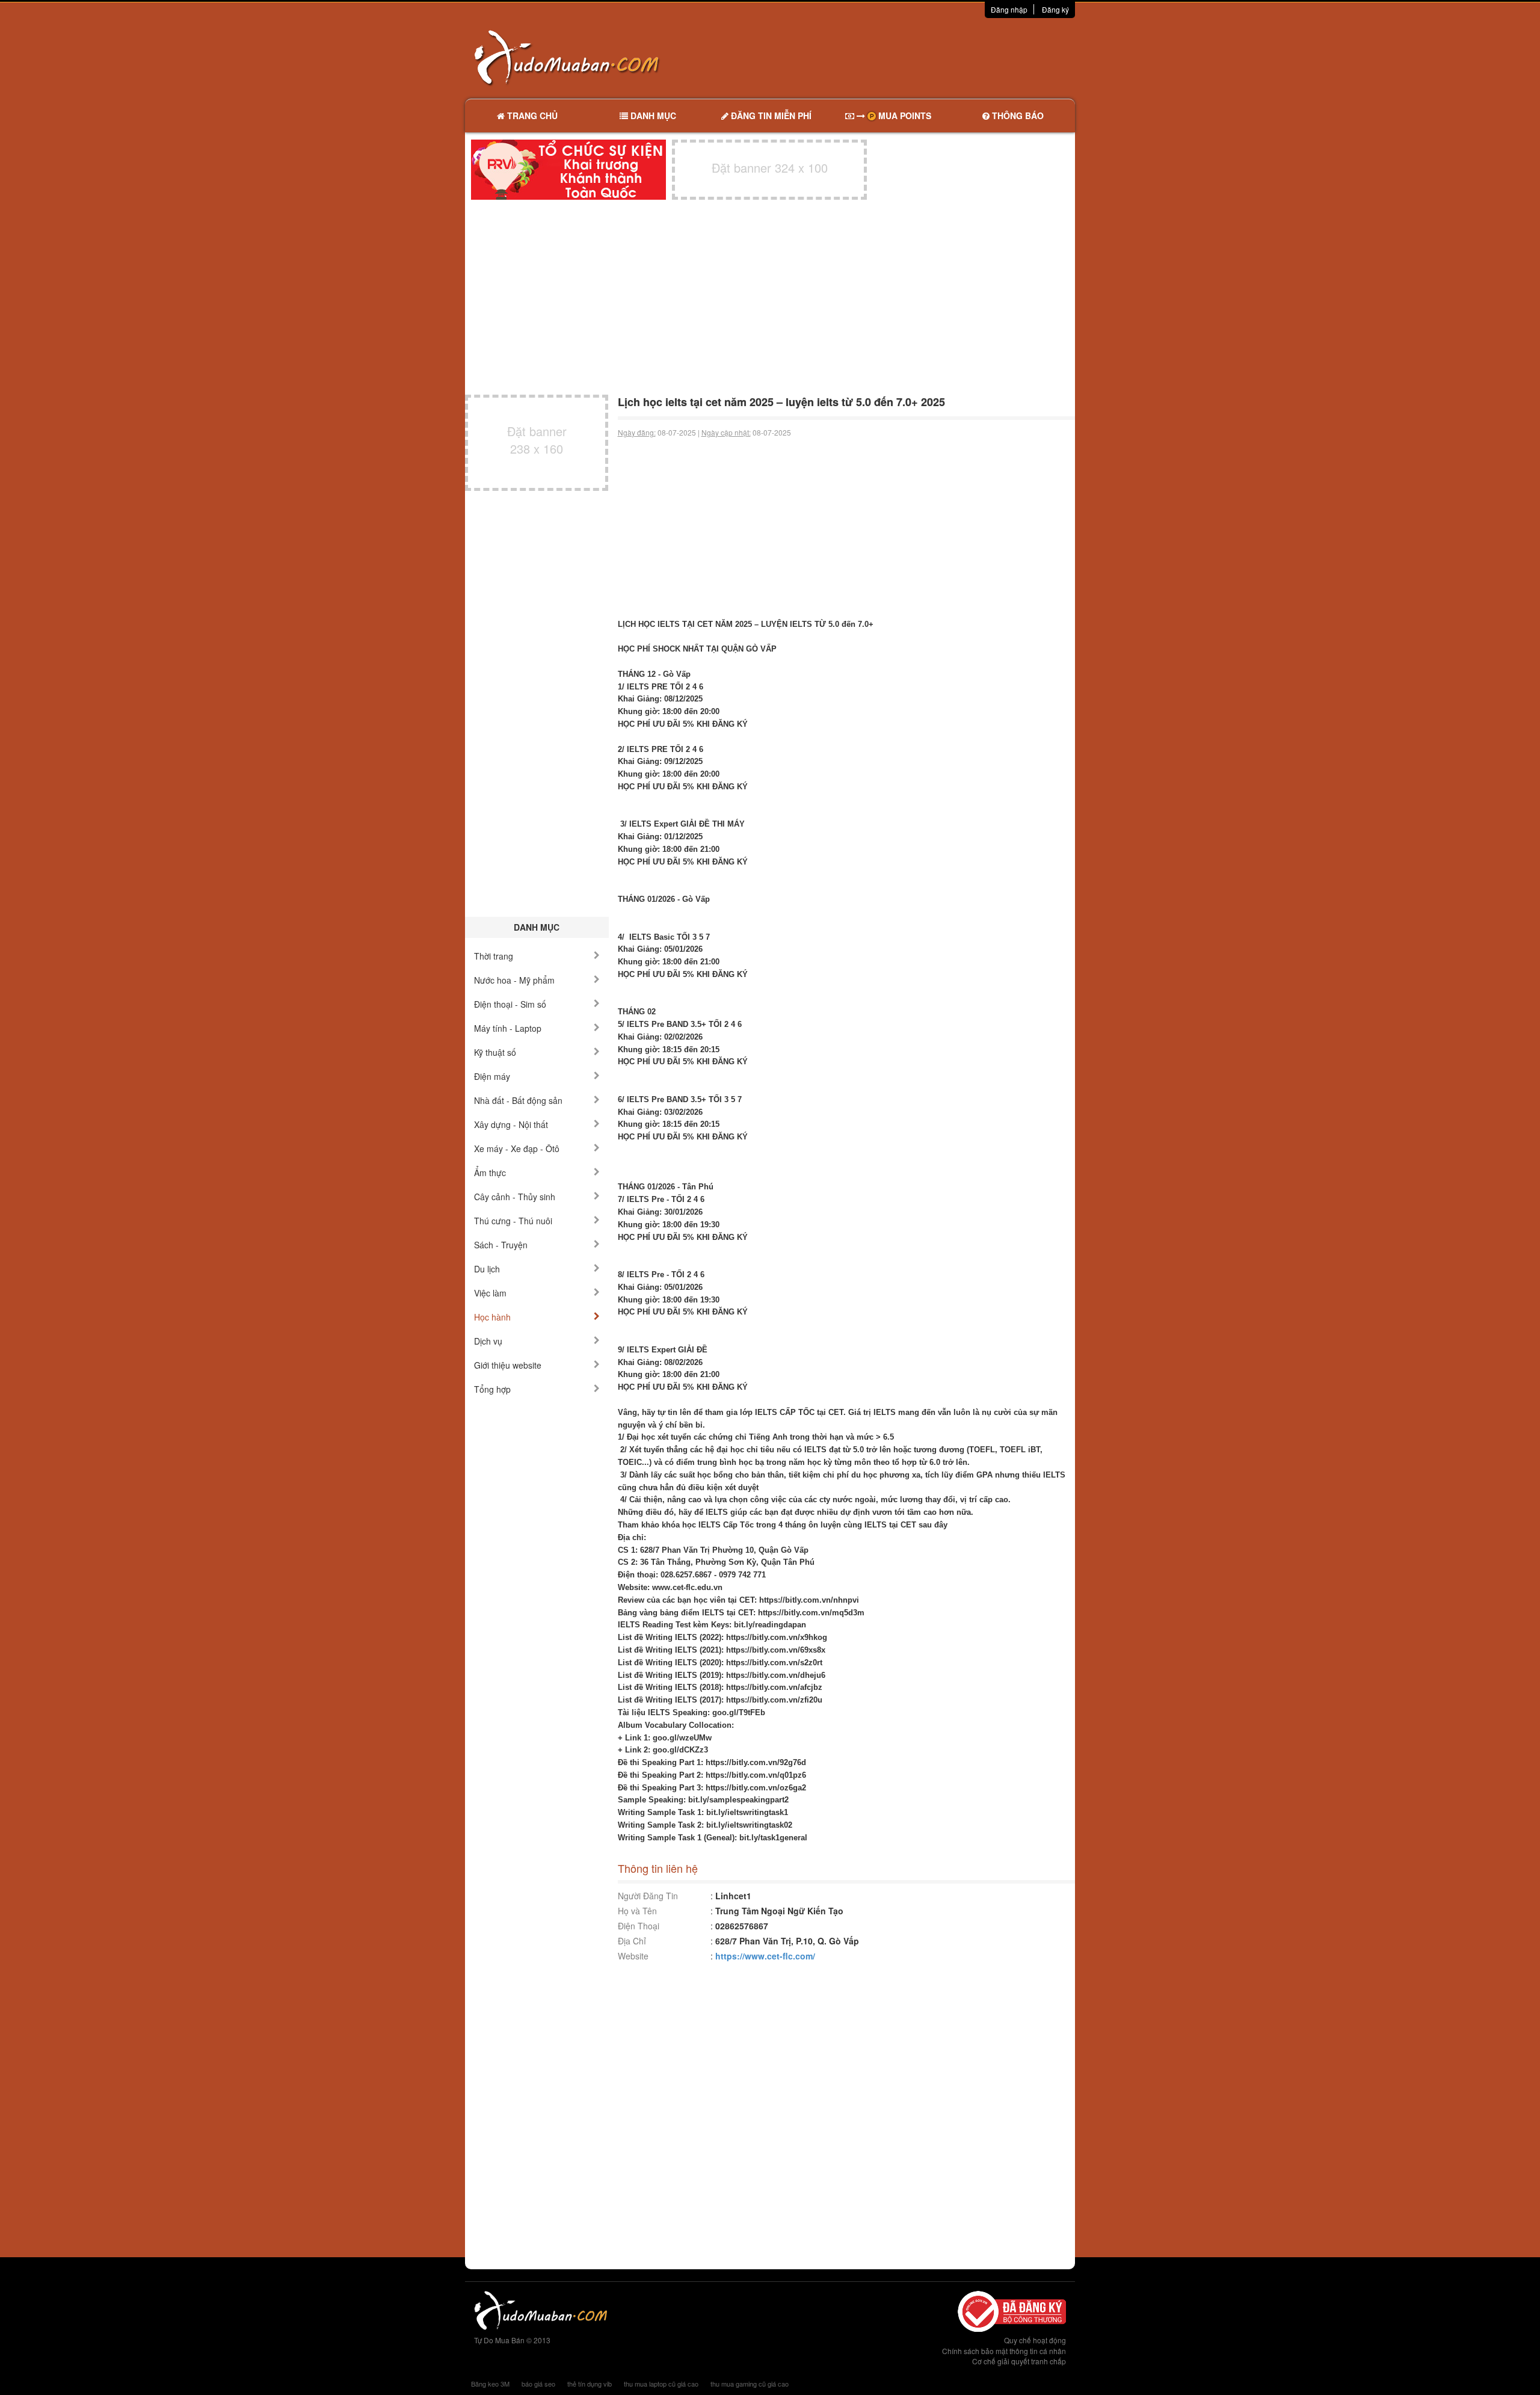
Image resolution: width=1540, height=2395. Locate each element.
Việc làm (490, 1293)
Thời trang (494, 956)
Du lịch (487, 1269)
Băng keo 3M (490, 2384)
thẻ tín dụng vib (590, 2384)
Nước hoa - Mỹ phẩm (514, 980)
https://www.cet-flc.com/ (765, 1956)
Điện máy (492, 1076)
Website (633, 1956)
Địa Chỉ (632, 1941)
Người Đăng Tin (648, 1896)
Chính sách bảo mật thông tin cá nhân (1004, 2351)
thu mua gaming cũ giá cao (750, 2384)
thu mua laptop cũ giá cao (661, 2384)
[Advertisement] (897, 57)
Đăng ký (1055, 9)
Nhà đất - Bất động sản (518, 1100)
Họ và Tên (637, 1911)
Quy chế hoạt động (1035, 2340)
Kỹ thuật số (495, 1052)
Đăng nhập (1009, 9)
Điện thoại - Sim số (510, 1004)
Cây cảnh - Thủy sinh (515, 1197)
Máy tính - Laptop (508, 1028)
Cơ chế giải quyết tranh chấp (1019, 2361)
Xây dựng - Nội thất (511, 1124)
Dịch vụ (488, 1341)
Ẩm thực (490, 1173)
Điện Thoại (639, 1926)
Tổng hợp (492, 1389)
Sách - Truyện (501, 1245)
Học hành (492, 1317)
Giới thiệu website (508, 1365)
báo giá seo (538, 2384)
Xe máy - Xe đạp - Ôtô (517, 1148)
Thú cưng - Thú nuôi (513, 1221)
